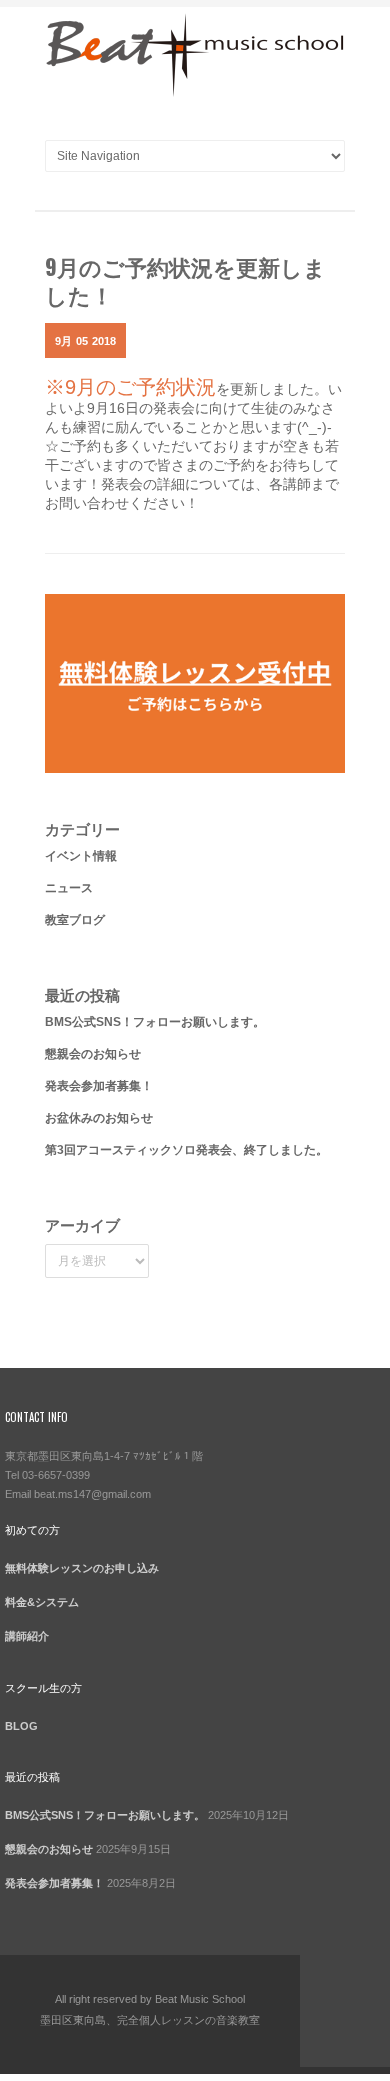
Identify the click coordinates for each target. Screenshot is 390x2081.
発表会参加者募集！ (99, 1086)
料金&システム (42, 1602)
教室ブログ (75, 920)
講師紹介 (27, 1636)
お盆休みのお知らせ (99, 1118)
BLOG (21, 1726)
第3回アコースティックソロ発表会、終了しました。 (186, 1150)
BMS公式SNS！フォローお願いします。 (155, 1022)
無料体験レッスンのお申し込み (82, 1568)
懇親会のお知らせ (93, 1054)
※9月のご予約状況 (130, 387)
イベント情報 (81, 856)
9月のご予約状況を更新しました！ (185, 280)
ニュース (69, 888)
